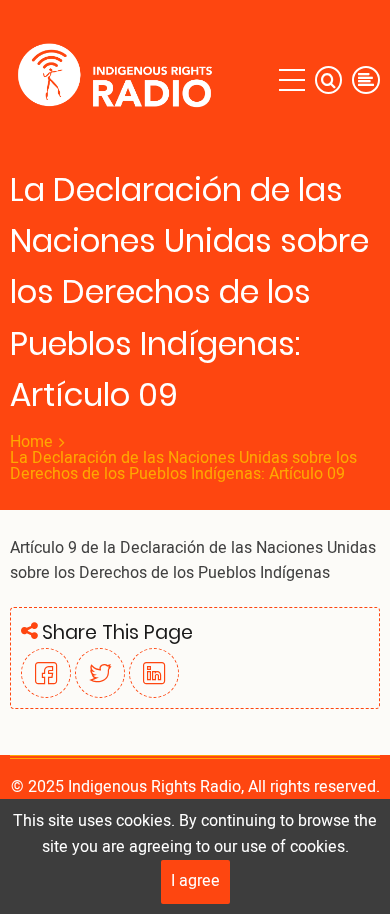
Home (31, 442)
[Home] (119, 80)
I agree (195, 881)
